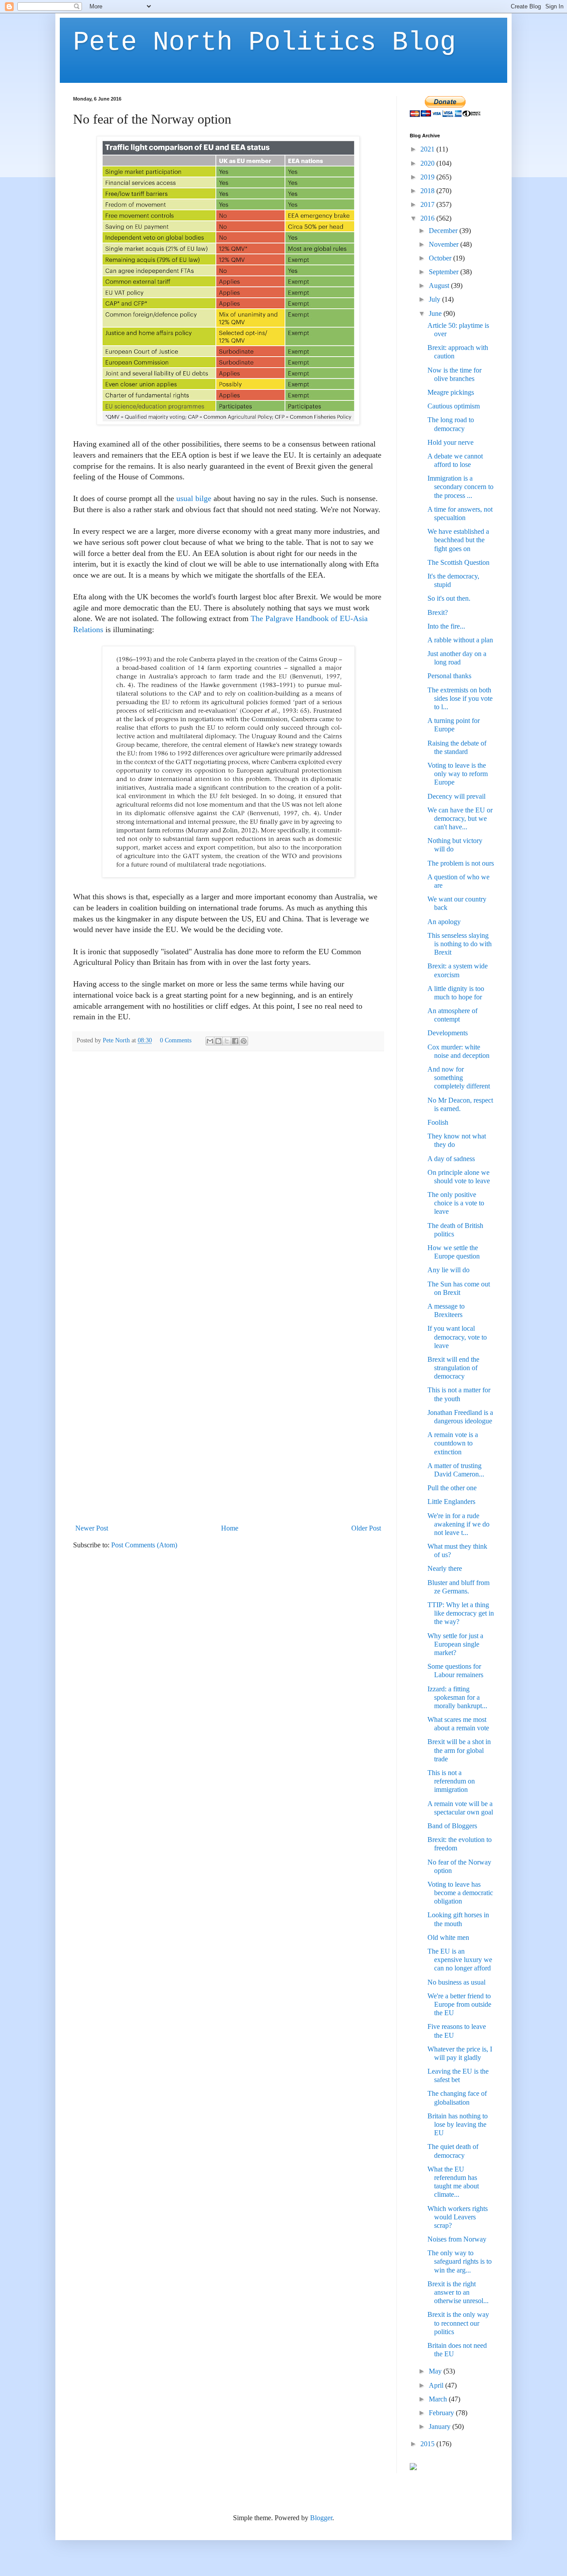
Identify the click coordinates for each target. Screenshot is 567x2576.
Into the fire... (446, 626)
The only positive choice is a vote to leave (456, 1203)
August (440, 286)
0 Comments (176, 1040)
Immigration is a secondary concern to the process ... (460, 487)
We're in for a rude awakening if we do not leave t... (458, 1524)
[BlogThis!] (218, 1041)
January (441, 2426)
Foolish (438, 1122)
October (441, 258)
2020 (428, 163)
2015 (428, 2444)
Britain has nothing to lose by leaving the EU (458, 2124)
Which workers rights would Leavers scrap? (458, 2217)
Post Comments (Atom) (144, 1545)
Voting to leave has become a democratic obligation (460, 1893)
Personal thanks (449, 676)
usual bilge (194, 498)
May (436, 2371)
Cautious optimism (454, 406)
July (435, 299)
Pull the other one (452, 1488)
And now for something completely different (459, 1078)
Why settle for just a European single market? (455, 1644)
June (436, 313)
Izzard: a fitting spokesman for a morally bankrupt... (457, 1697)
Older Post (366, 1528)
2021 (428, 149)
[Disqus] (228, 1173)
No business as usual (456, 1982)
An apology (444, 922)
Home (230, 1528)
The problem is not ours (461, 863)
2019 (428, 177)
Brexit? (438, 612)
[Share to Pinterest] (244, 1041)
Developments (448, 1033)
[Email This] (210, 1041)
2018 (428, 191)
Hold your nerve (450, 442)
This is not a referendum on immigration (451, 1781)
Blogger (321, 2518)
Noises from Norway (457, 2239)
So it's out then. (449, 598)
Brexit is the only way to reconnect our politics (458, 2323)
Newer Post (92, 1528)
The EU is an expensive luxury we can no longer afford (460, 1960)
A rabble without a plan (460, 640)
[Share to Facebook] (235, 1041)
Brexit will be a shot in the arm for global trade (459, 1750)
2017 (428, 204)
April (437, 2385)
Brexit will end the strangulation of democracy (453, 1368)
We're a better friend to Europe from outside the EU (459, 2004)
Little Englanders (451, 1502)
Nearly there (445, 1568)
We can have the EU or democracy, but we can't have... (460, 818)
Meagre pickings (451, 392)
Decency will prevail (456, 796)
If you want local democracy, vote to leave (457, 1337)
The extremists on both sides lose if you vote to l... (460, 698)
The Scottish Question (458, 562)
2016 (428, 218)
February (442, 2413)
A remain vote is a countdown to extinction (453, 1443)
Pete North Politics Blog (264, 43)
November (445, 244)
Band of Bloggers (452, 1826)
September (445, 272)
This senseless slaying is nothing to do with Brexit (460, 944)
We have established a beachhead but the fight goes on (458, 540)
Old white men (448, 1937)
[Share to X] (227, 1041)
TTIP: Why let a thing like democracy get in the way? (461, 1613)
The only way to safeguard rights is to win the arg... (460, 2261)
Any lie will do (449, 1270)
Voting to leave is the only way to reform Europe (458, 774)
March (439, 2399)
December (444, 231)
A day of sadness (451, 1159)
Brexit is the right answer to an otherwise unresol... (458, 2292)
